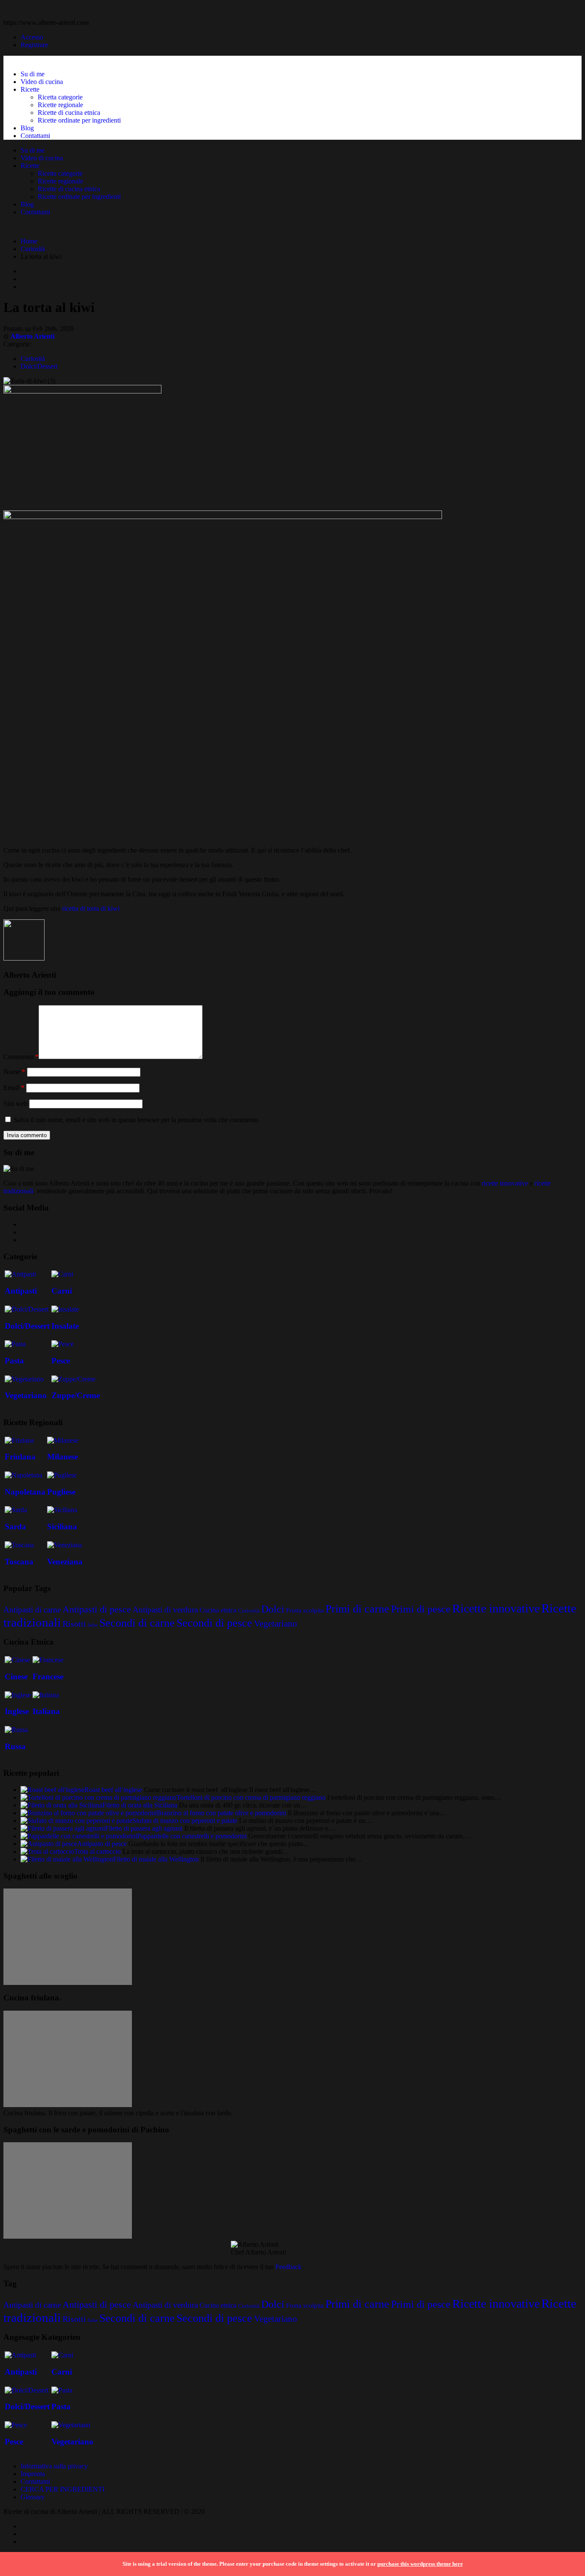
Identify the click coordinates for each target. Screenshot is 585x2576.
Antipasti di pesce (97, 1609)
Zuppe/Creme (76, 1395)
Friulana (20, 1457)
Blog (27, 128)
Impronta (33, 2474)
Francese (48, 1677)
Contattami (35, 136)
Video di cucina (42, 82)
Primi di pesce (421, 1609)
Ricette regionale (60, 105)
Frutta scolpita (305, 1610)
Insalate (65, 1326)
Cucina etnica (218, 1610)
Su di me (33, 74)
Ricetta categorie (60, 97)
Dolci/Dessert (39, 366)
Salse (93, 1625)
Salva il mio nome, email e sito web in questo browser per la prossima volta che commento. (137, 1120)
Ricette (30, 89)
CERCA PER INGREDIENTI (63, 2489)
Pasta (14, 1361)
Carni (62, 1291)
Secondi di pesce (214, 1623)
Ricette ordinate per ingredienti (79, 120)
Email (14, 1088)
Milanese (63, 1457)
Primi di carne (357, 1609)
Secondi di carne (137, 1623)
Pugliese (61, 1492)
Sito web (15, 1103)
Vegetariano (26, 1395)
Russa (15, 1746)
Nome (14, 1072)
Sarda (15, 1527)
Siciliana (62, 1527)
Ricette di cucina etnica (69, 113)
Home (29, 241)
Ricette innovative (496, 1608)
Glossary (33, 2497)
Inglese (17, 1711)
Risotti (74, 1624)
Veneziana (65, 1562)
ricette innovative (505, 1183)
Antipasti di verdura (165, 1610)
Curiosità (33, 249)
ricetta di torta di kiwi (91, 908)
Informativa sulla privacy (54, 2466)
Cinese (16, 1677)
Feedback (288, 2267)
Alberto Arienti (32, 336)
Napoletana (25, 1492)
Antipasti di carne (32, 1610)
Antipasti (21, 1291)
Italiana (46, 1711)
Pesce (61, 1361)
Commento (21, 1057)
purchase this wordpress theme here (420, 2564)
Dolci (273, 1609)
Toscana (19, 1562)
